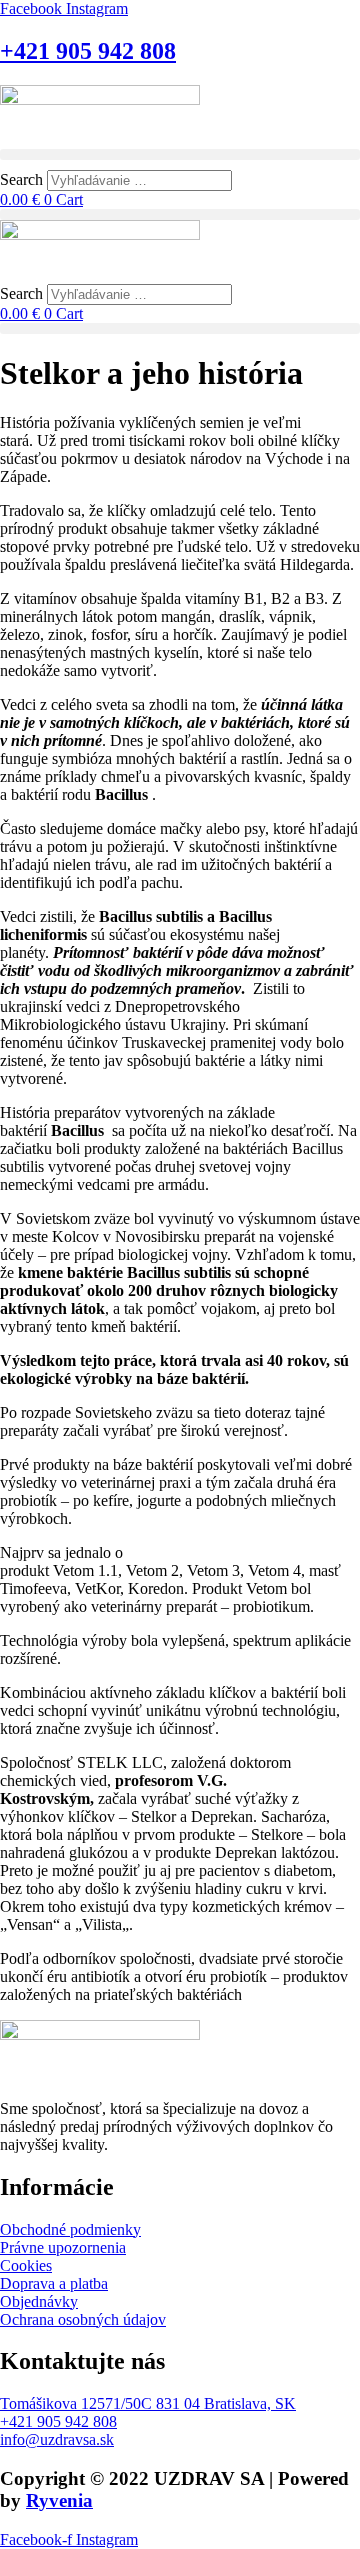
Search (21, 179)
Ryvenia (59, 2500)
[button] (180, 154)
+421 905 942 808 (88, 51)
